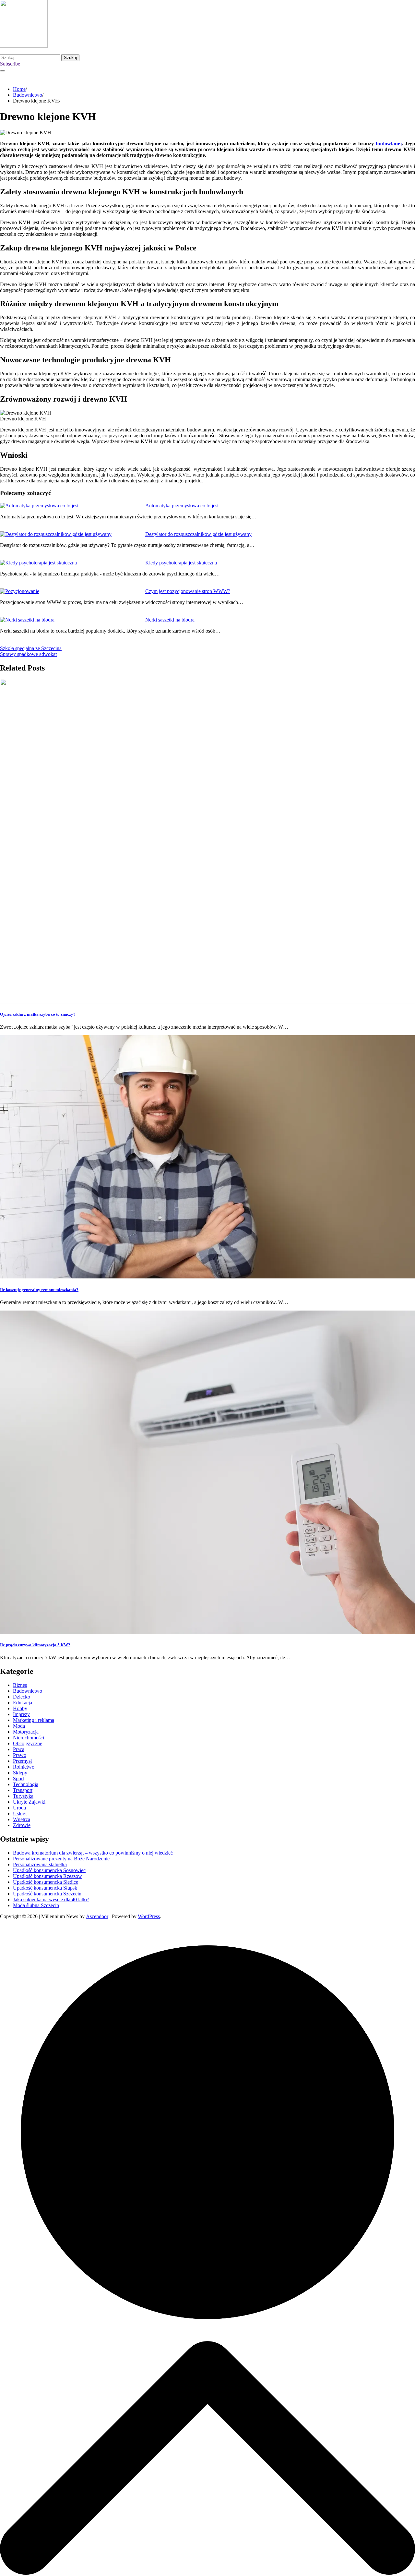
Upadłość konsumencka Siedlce (46, 1882)
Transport (23, 1790)
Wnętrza (22, 1819)
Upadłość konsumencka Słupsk (45, 1888)
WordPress (149, 1916)
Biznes (20, 1685)
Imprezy (21, 1714)
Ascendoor (97, 1916)
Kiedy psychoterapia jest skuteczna (181, 563)
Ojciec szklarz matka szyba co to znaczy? (38, 1014)
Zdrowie (22, 1825)
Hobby (20, 1708)
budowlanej (389, 144)
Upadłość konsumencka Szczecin (47, 1894)
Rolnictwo (24, 1767)
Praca (19, 1749)
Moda (19, 1726)
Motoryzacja (26, 1732)
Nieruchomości (29, 1738)
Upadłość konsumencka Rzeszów (47, 1876)
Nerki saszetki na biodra (170, 620)
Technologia (26, 1784)
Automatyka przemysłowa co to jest (182, 506)
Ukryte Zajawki (29, 1802)
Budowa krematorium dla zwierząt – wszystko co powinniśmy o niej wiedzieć (93, 1853)
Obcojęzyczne (28, 1743)
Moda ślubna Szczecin (36, 1905)
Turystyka (23, 1796)
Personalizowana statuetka (40, 1864)
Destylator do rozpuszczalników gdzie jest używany (198, 534)
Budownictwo (28, 1691)
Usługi (20, 1814)
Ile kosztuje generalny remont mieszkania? (39, 1290)
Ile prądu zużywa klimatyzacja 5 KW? (35, 1645)
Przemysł (22, 1761)
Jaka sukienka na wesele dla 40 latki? (51, 1899)
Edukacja (23, 1703)
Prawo (20, 1755)
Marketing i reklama (34, 1720)
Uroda (19, 1808)
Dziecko (22, 1697)
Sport (18, 1778)
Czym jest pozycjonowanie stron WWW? (188, 591)
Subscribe (10, 64)
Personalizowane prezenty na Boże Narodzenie (61, 1859)
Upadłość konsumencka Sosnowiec (49, 1870)
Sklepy (20, 1773)
